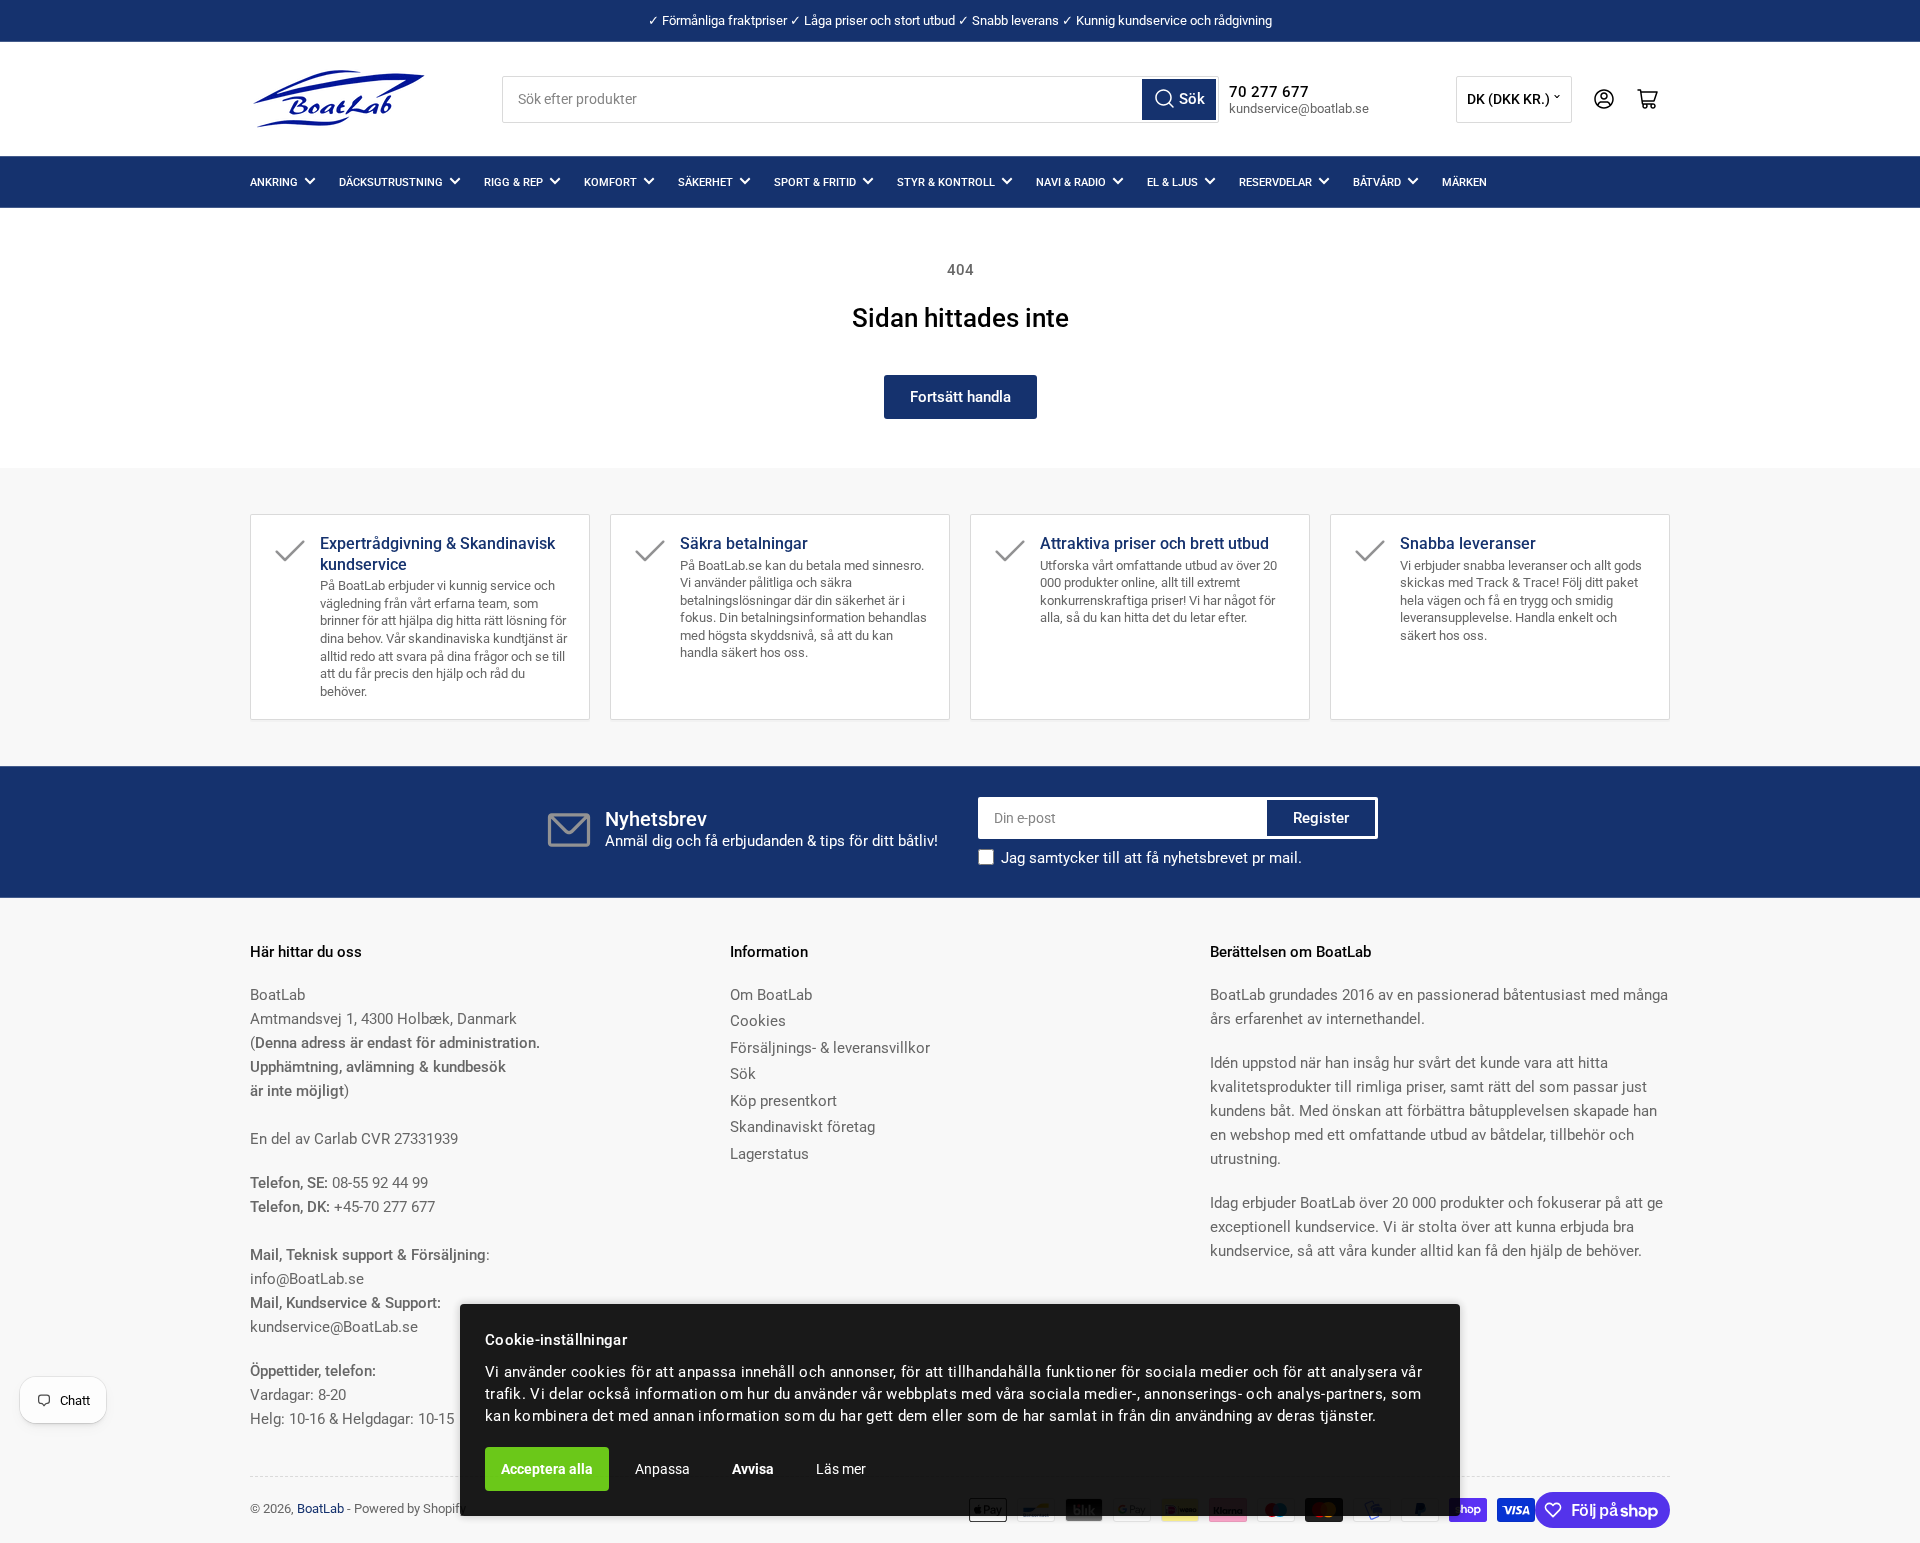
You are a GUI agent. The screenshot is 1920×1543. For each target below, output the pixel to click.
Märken (1464, 182)
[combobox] (860, 99)
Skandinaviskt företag (802, 1127)
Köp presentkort (783, 1101)
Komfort (610, 182)
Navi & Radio (1071, 182)
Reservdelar (1275, 182)
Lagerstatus (769, 1154)
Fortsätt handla (960, 397)
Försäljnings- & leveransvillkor (830, 1048)
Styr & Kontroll (946, 182)
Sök (743, 1074)
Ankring (274, 182)
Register (1321, 818)
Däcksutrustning (391, 182)
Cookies (758, 1021)
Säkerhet (705, 182)
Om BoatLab (771, 995)
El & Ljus (1172, 182)
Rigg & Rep (513, 182)
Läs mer (841, 1469)
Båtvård (1377, 182)
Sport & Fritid (815, 182)
